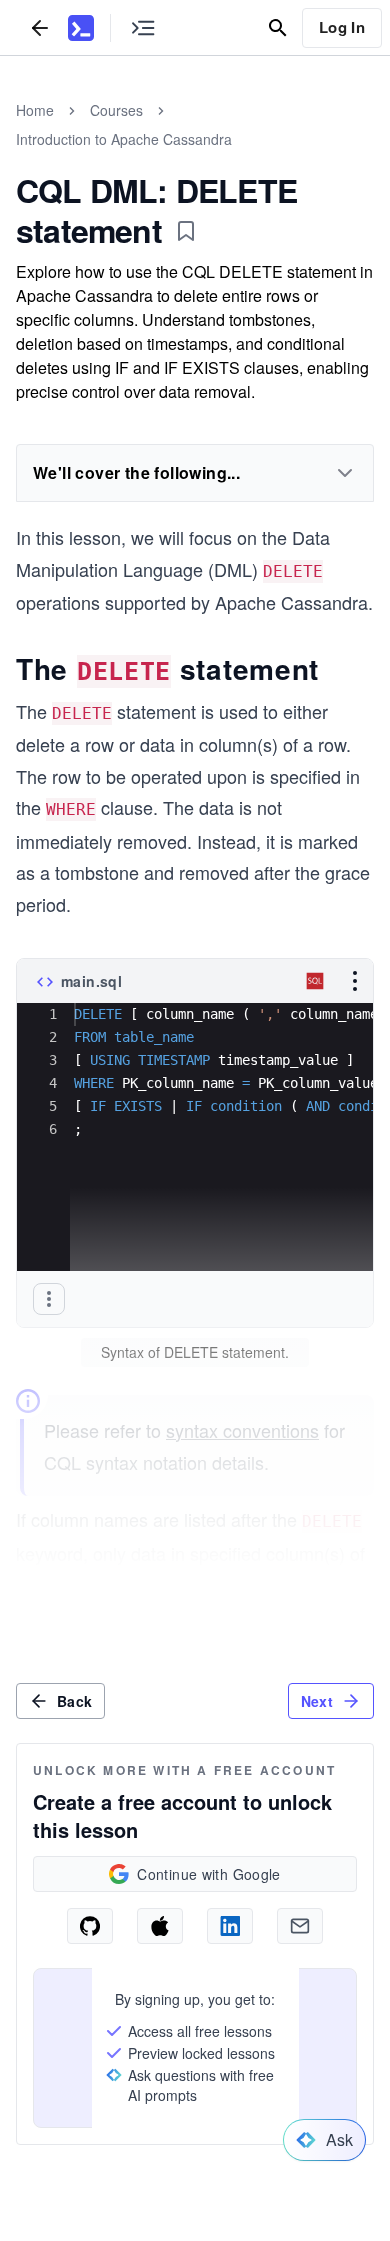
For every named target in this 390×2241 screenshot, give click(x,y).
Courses (116, 110)
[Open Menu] (355, 981)
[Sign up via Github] (90, 1926)
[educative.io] (81, 28)
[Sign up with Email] (300, 1926)
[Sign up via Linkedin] (230, 1926)
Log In (342, 27)
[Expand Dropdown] (345, 473)
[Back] (40, 27)
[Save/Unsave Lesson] (186, 231)
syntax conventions (242, 1430)
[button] (49, 1299)
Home (35, 110)
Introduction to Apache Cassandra (124, 139)
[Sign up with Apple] (160, 1926)
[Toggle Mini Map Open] (143, 27)
